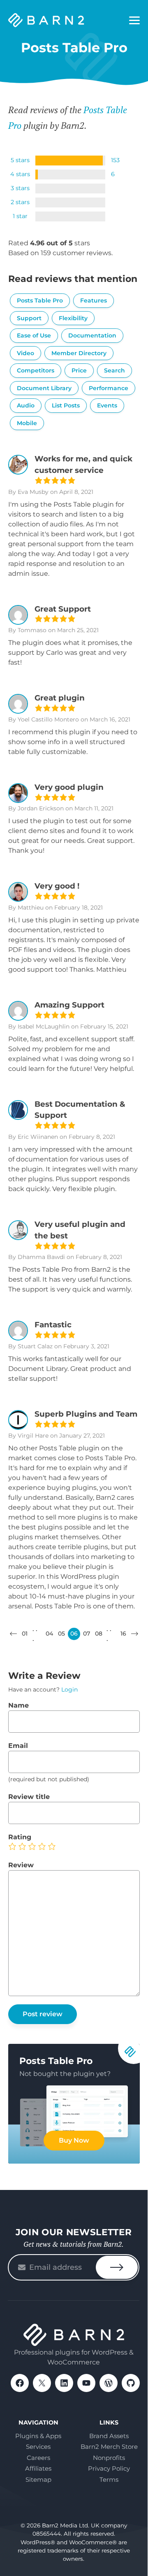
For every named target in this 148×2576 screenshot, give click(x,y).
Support (29, 318)
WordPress (109, 2383)
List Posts (66, 405)
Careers (38, 2458)
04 (49, 1634)
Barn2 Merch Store (109, 2447)
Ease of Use (34, 335)
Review (21, 1865)
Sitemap (38, 2479)
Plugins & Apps (38, 2436)
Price (79, 370)
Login (69, 1689)
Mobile (27, 423)
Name (18, 1705)
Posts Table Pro (40, 300)
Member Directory (79, 353)
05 (61, 1634)
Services (38, 2447)
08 (99, 1634)
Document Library (44, 388)
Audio (26, 405)
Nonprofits (109, 2458)
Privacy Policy (109, 2468)
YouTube (86, 2383)
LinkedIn (64, 2383)
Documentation (92, 335)
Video (25, 353)
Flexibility (73, 318)
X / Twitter (42, 2383)
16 (123, 1634)
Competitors (36, 370)
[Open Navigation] (134, 21)
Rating (20, 1837)
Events (107, 405)
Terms (109, 2479)
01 (25, 1634)
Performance (109, 388)
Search (114, 370)
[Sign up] (117, 2267)
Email (18, 1746)
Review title (29, 1797)
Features (94, 300)
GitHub (131, 2383)
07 (87, 1634)
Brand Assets (109, 2436)
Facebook (20, 2383)
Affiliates (38, 2468)
